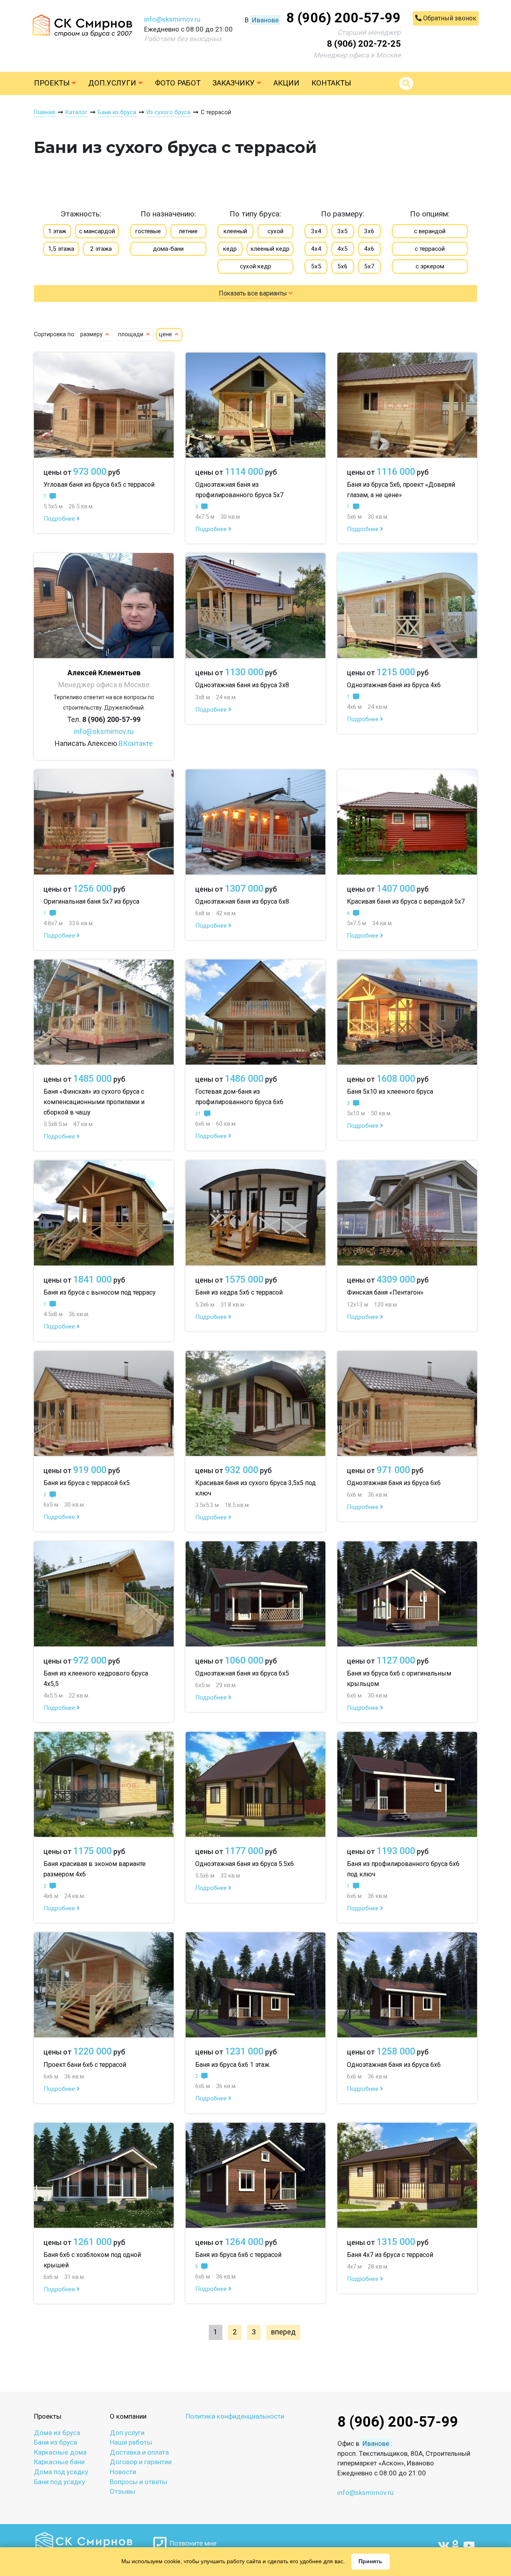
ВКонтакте (136, 743)
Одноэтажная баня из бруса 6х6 (394, 1483)
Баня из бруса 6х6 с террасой (238, 2255)
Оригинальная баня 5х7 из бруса (91, 901)
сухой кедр (255, 266)
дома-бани (168, 249)
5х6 (343, 266)
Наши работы (131, 2442)
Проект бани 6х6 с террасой (85, 2065)
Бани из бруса (55, 2442)
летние (188, 231)
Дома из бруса (57, 2433)
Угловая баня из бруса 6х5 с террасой (99, 485)
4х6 (369, 249)
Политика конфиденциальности (235, 2416)
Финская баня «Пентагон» (385, 1292)
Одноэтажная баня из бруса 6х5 (242, 1673)
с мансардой (97, 231)
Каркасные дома (60, 2452)
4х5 (343, 249)
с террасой (430, 249)
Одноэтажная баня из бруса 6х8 (242, 901)
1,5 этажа (61, 249)
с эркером (430, 266)
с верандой (430, 231)
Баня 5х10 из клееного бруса (390, 1092)
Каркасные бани (59, 2462)
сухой (275, 231)
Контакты (331, 83)
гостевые (148, 231)
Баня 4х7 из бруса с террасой (390, 2255)
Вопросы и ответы (139, 2482)
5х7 (369, 266)
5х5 (316, 266)
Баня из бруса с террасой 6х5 (87, 1483)
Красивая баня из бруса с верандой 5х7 (406, 901)
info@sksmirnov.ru (172, 19)
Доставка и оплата (139, 2452)
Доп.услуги (113, 83)
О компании (128, 2416)
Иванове (265, 20)
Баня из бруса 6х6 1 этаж (232, 2065)
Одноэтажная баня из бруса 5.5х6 (245, 1864)
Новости (123, 2472)
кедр (230, 249)
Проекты (53, 83)
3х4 (316, 231)
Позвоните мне (191, 2543)
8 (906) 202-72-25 (364, 44)
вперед (283, 2332)
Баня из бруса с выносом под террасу (100, 1292)
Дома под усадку (61, 2472)
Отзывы (123, 2491)
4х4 (316, 249)
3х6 (369, 231)
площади (132, 334)
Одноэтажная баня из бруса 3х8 (242, 685)
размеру (92, 334)
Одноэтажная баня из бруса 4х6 (394, 685)
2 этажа (101, 249)
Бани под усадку (59, 2482)
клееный (235, 231)
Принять (370, 2561)
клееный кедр (270, 249)
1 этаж (57, 231)
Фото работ (178, 83)
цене (166, 334)
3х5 (343, 231)
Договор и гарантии (141, 2462)
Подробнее (60, 519)
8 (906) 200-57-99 (344, 18)
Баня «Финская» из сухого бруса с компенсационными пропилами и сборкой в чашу (94, 1102)
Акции (286, 83)
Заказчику (235, 83)
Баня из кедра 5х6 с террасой (239, 1292)
